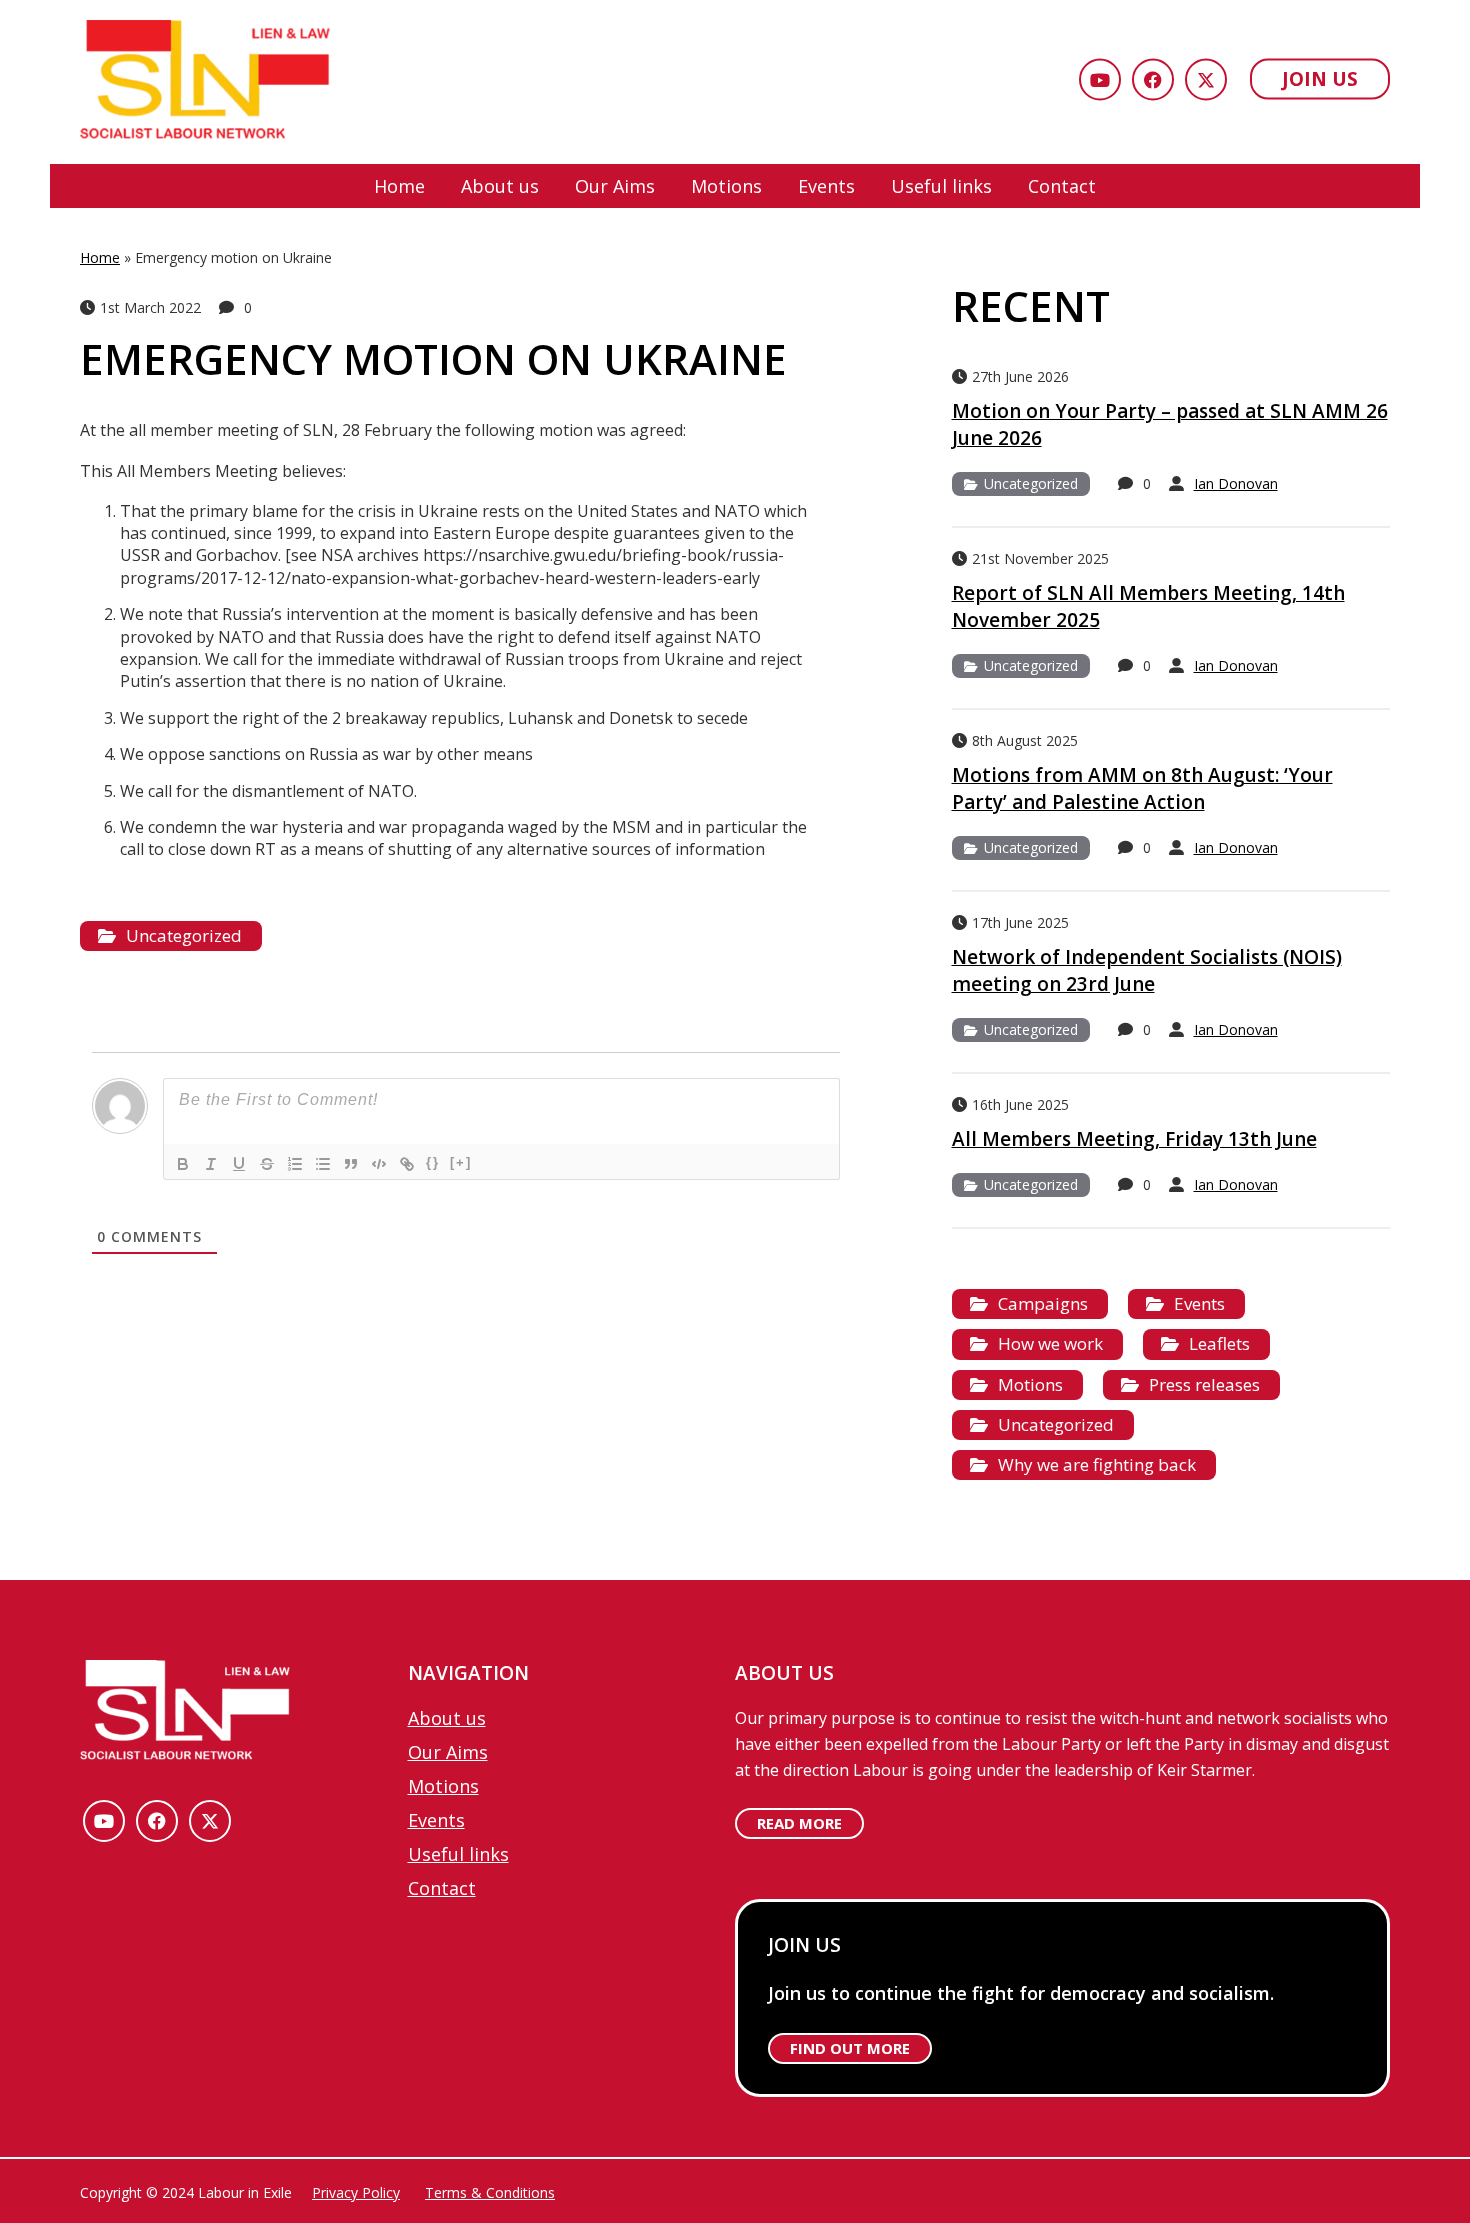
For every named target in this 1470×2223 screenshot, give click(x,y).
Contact (1062, 186)
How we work (1050, 1343)
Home (399, 186)
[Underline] (239, 1164)
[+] (461, 1162)
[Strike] (267, 1164)
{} (433, 1162)
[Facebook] (1153, 80)
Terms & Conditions (490, 2192)
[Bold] (183, 1164)
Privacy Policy (356, 2192)
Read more (799, 1823)
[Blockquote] (351, 1164)
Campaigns (1043, 1303)
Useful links (941, 186)
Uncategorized (184, 935)
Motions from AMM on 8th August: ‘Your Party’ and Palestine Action (1142, 788)
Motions (726, 186)
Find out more (850, 2048)
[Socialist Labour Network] (205, 82)
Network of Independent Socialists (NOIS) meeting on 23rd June (1147, 970)
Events (826, 186)
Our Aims (615, 186)
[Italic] (211, 1164)
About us (500, 186)
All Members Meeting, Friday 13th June (1134, 1139)
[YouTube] (1100, 80)
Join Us (1320, 79)
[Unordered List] (323, 1164)
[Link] (407, 1164)
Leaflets (1219, 1343)
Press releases (1204, 1384)
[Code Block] (379, 1164)
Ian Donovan (1236, 483)
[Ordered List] (295, 1164)
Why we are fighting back (1097, 1464)
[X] (1206, 80)
